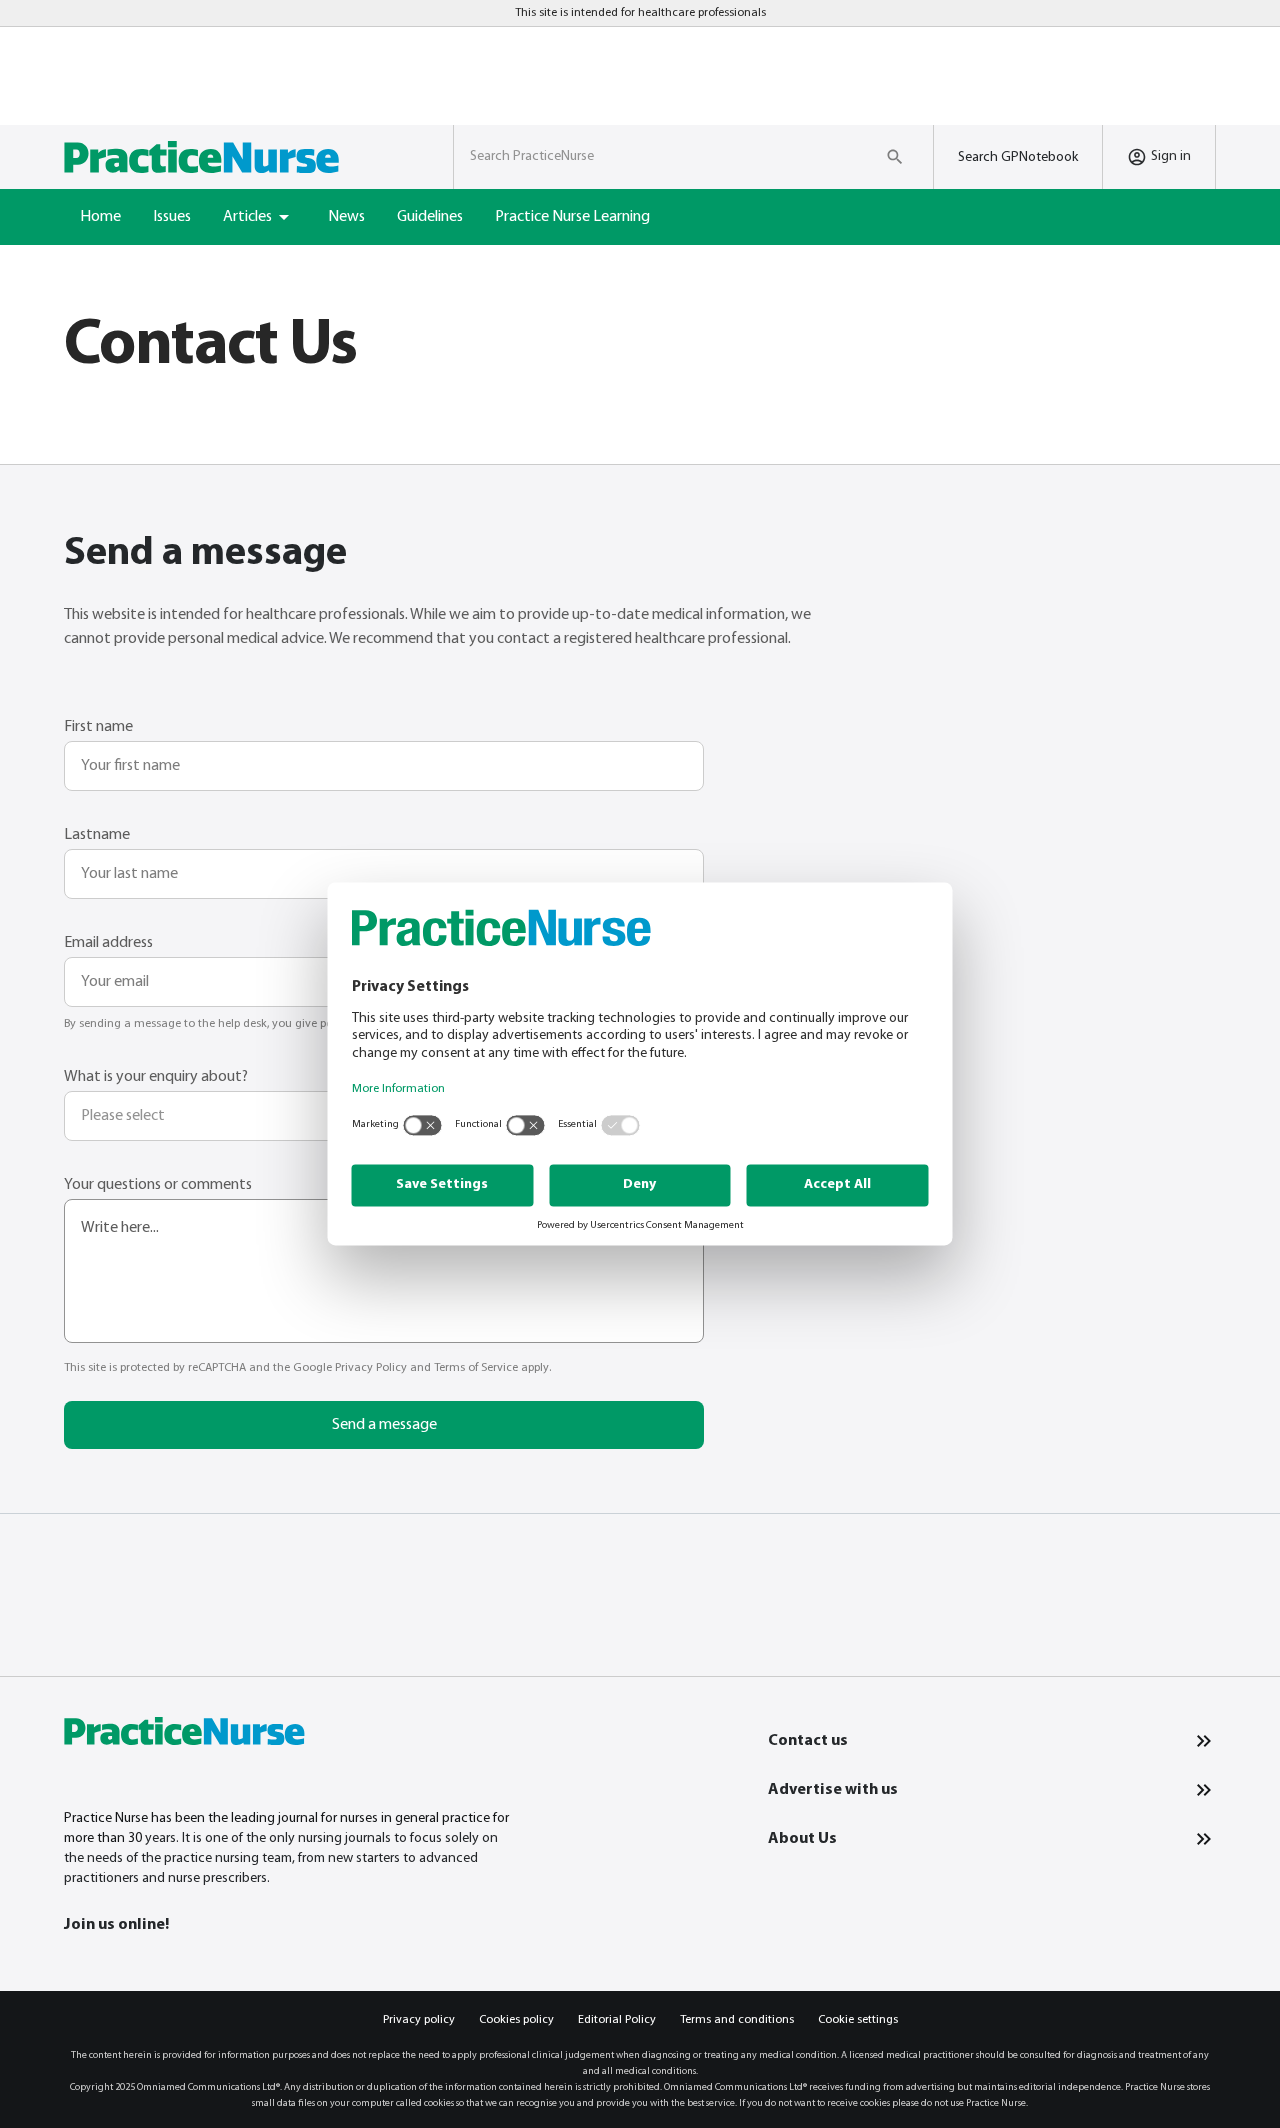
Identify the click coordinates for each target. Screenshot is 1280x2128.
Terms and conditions (737, 2020)
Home (100, 217)
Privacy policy (419, 2020)
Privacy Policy (371, 1368)
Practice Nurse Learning (572, 217)
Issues (172, 217)
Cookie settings (858, 2020)
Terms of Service (476, 1368)
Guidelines (430, 217)
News (346, 217)
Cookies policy (516, 2020)
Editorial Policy (617, 2020)
